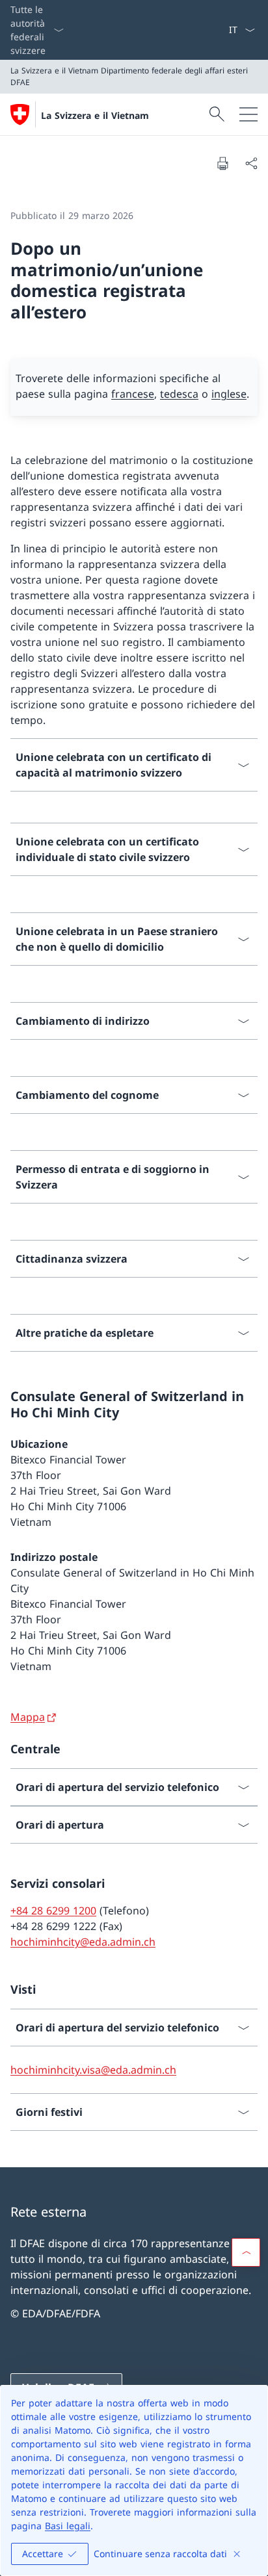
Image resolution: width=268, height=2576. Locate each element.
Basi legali (68, 2526)
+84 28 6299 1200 (53, 1911)
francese (133, 394)
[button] (246, 2252)
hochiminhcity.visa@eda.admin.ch (93, 2070)
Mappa (28, 1717)
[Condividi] (251, 163)
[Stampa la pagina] (222, 163)
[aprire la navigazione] (248, 114)
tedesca (179, 394)
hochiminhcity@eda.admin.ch (83, 1942)
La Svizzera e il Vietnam (95, 115)
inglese (229, 394)
